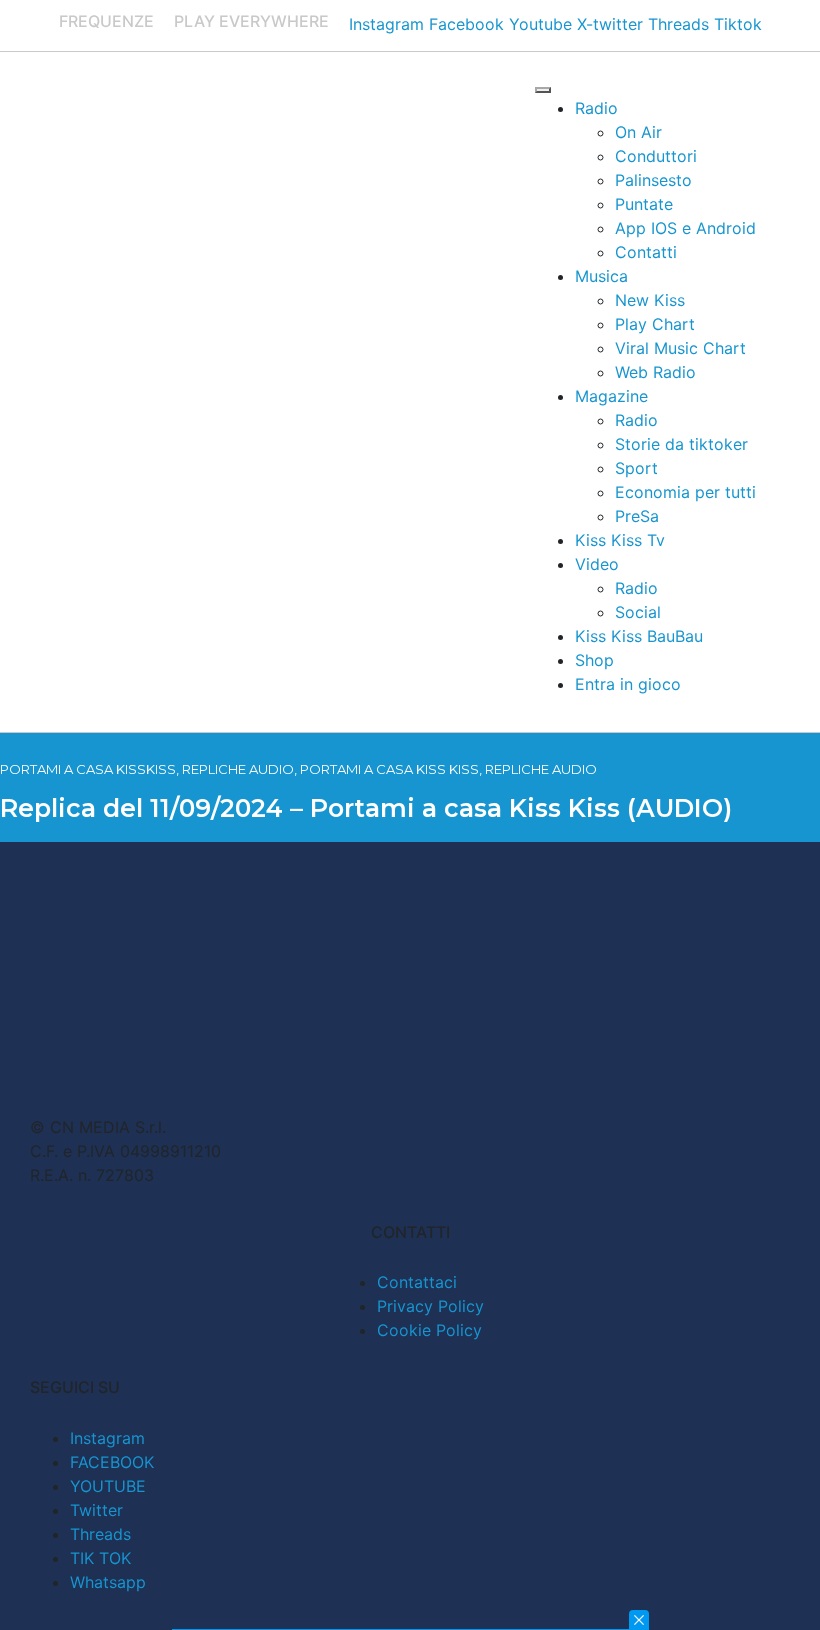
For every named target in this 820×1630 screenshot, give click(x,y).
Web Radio (655, 372)
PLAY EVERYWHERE (251, 21)
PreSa (637, 516)
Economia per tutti (685, 492)
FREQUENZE (106, 21)
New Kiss (650, 300)
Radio (596, 108)
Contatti (646, 252)
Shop (594, 660)
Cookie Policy (429, 1330)
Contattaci (417, 1282)
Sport (636, 468)
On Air (638, 132)
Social (638, 612)
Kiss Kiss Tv (620, 540)
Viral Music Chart (680, 348)
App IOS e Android (685, 228)
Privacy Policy (430, 1306)
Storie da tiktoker (681, 444)
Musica (601, 276)
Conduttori (656, 156)
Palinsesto (653, 180)
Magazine (611, 396)
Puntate (644, 204)
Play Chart (655, 324)
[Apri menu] (543, 90)
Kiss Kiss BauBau (639, 636)
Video (597, 564)
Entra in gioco (628, 684)
